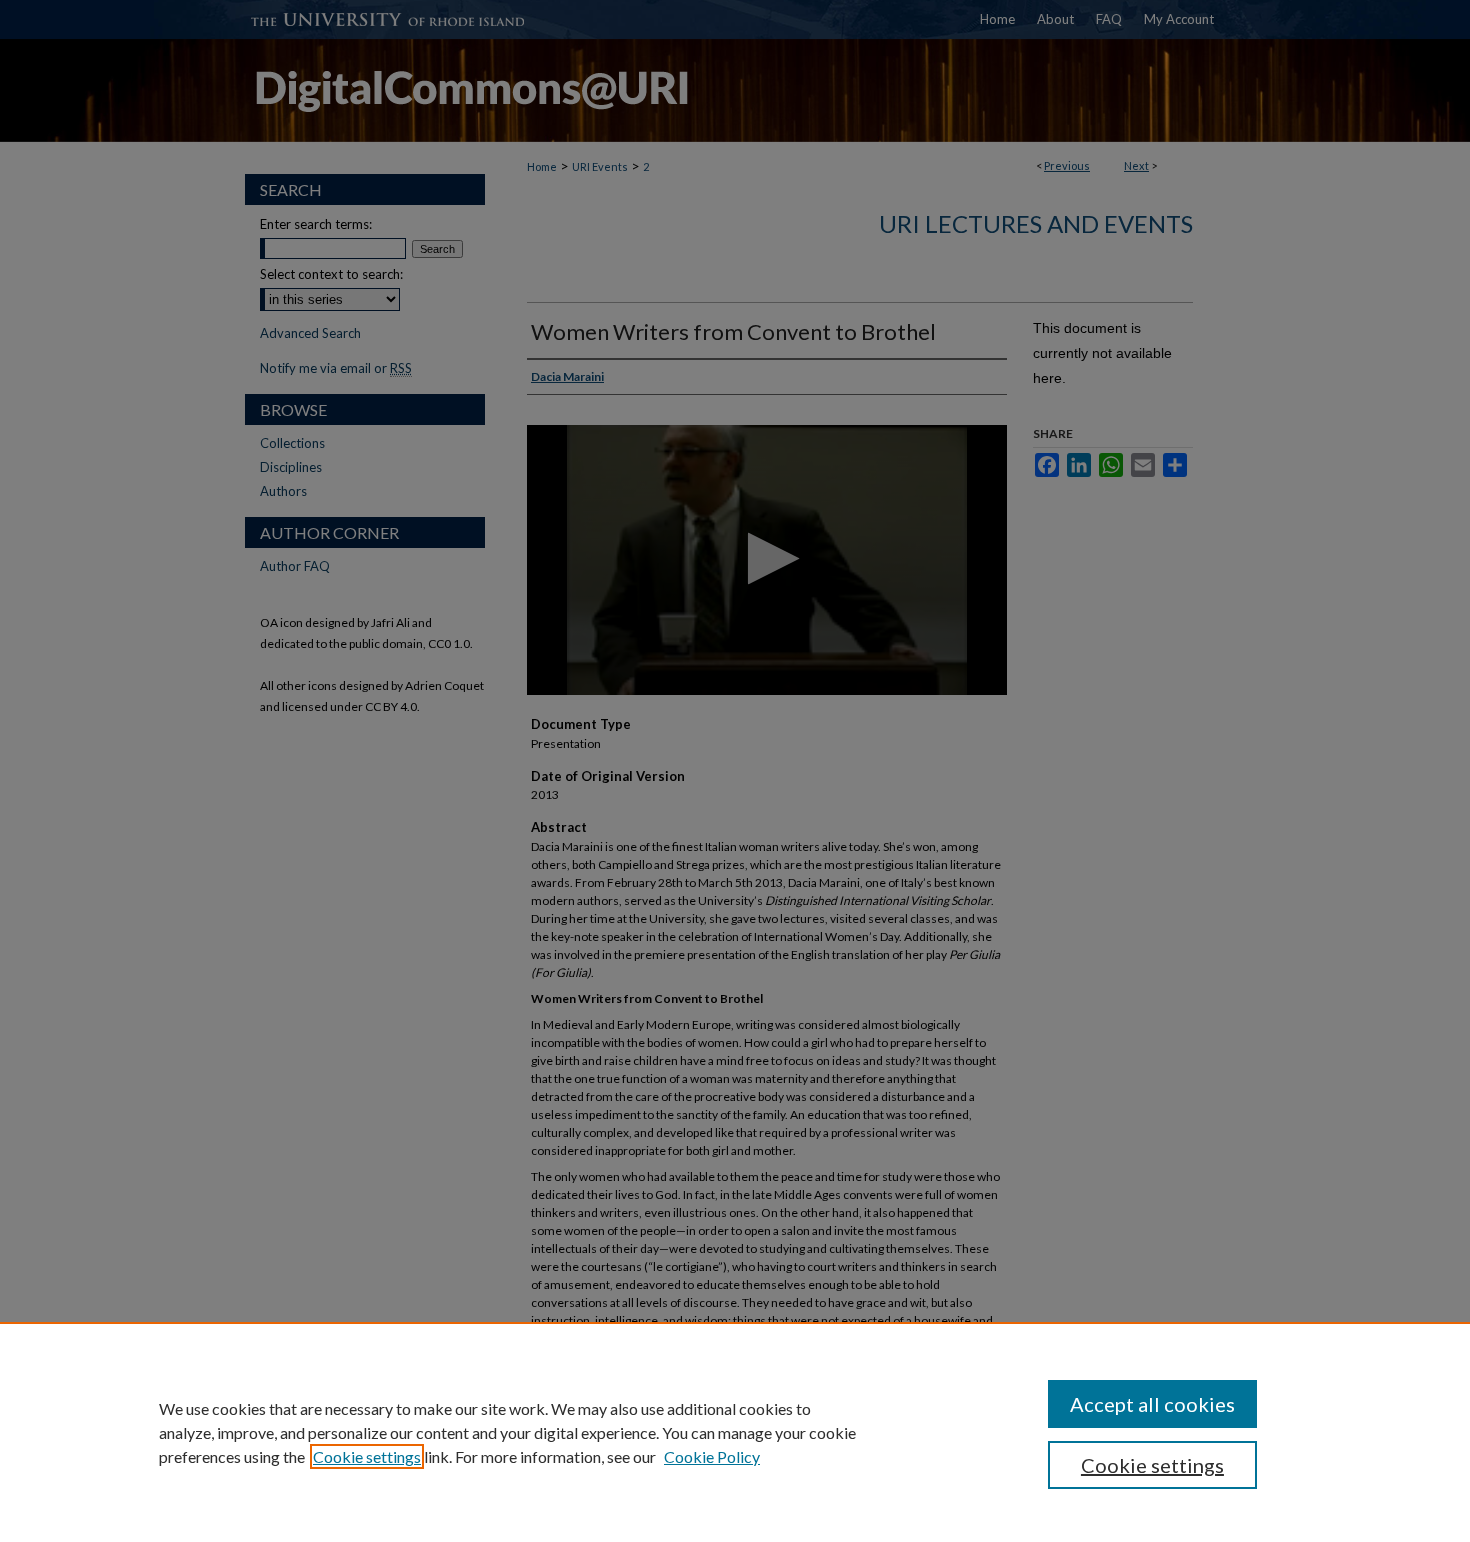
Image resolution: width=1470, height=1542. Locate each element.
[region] (735, 1432)
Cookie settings (367, 1456)
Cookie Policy (712, 1456)
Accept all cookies (1152, 1404)
